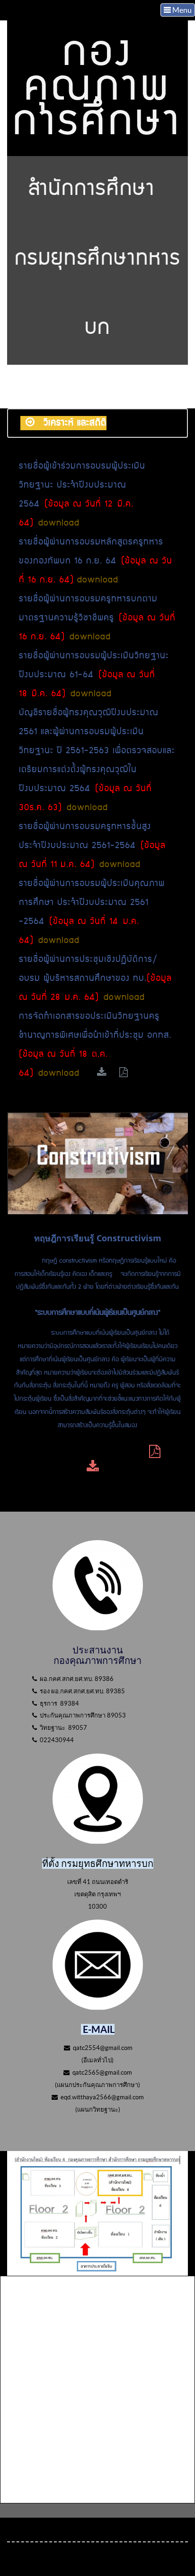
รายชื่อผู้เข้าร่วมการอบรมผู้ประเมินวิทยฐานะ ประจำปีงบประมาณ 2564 (82, 485)
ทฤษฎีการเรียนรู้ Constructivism (98, 1238)
